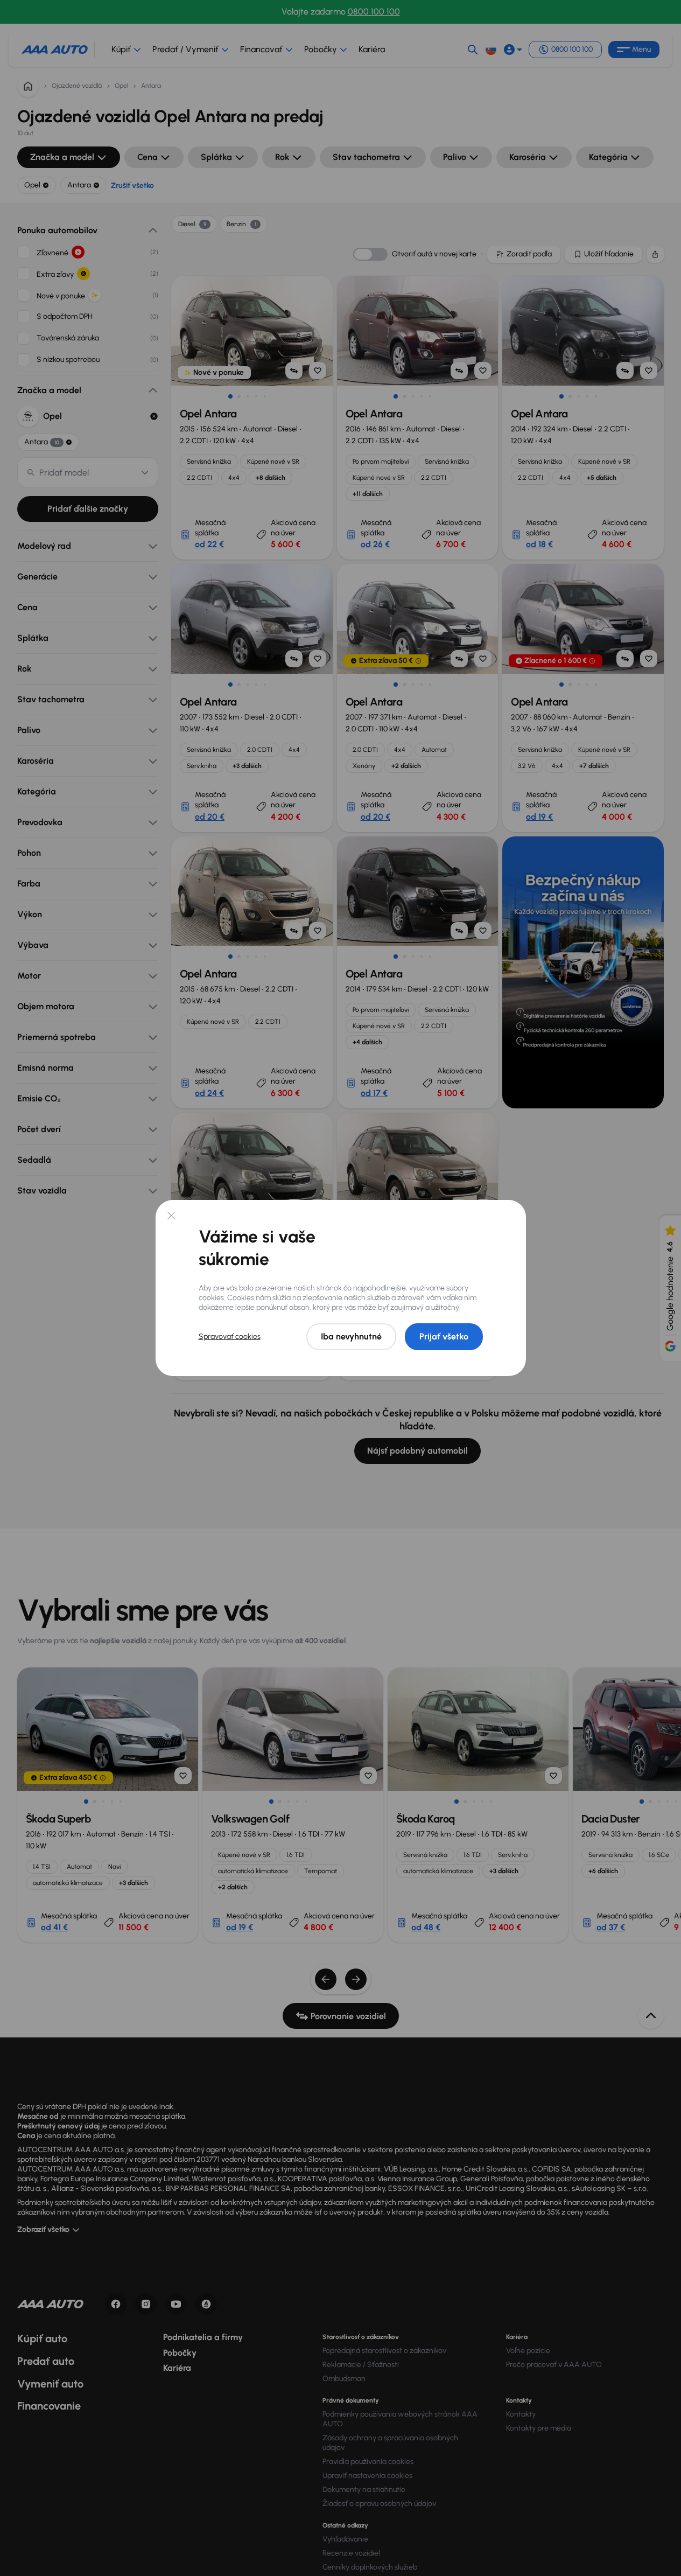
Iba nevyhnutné (351, 1336)
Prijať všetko (444, 1336)
